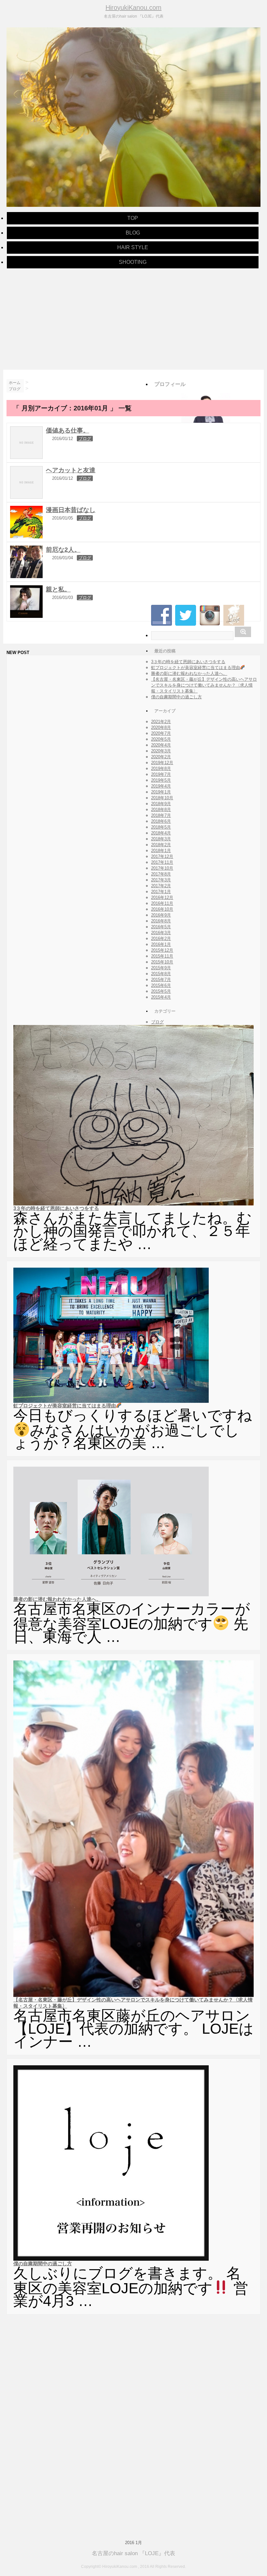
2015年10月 (162, 962)
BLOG (133, 233)
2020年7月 (161, 733)
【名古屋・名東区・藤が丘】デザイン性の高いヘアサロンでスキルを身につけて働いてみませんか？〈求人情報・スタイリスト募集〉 (204, 685)
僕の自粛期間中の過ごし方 (176, 697)
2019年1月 (161, 792)
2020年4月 (161, 745)
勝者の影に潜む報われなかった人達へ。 (189, 673)
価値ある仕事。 (68, 430)
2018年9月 (161, 804)
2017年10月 (162, 868)
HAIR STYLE (133, 247)
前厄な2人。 (63, 550)
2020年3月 (161, 751)
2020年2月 (161, 757)
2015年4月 (161, 997)
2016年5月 (161, 927)
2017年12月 (162, 856)
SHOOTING (133, 262)
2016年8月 (161, 921)
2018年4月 (161, 833)
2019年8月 (161, 769)
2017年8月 (161, 874)
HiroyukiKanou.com (133, 7)
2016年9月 (161, 915)
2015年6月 (161, 985)
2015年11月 (162, 956)
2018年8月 (161, 810)
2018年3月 (161, 839)
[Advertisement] (133, 318)
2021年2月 (161, 722)
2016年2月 (161, 939)
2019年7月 (161, 774)
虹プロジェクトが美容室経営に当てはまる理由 (196, 668)
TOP (133, 218)
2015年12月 (162, 950)
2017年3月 (161, 880)
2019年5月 (161, 780)
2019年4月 (161, 786)
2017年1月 (161, 892)
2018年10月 (162, 798)
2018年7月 (161, 815)
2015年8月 (161, 974)
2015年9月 (161, 968)
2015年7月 (161, 980)
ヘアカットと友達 (71, 470)
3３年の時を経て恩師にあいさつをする (188, 662)
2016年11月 (162, 903)
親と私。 (58, 589)
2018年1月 (161, 851)
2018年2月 (161, 845)
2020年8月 (161, 727)
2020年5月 (161, 739)
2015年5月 (161, 991)
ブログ (85, 439)
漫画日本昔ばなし (71, 510)
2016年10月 (162, 909)
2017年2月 (161, 886)
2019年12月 (162, 763)
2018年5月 (161, 827)
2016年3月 (161, 933)
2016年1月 (161, 944)
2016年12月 (162, 897)
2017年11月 (162, 862)
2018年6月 (161, 821)
